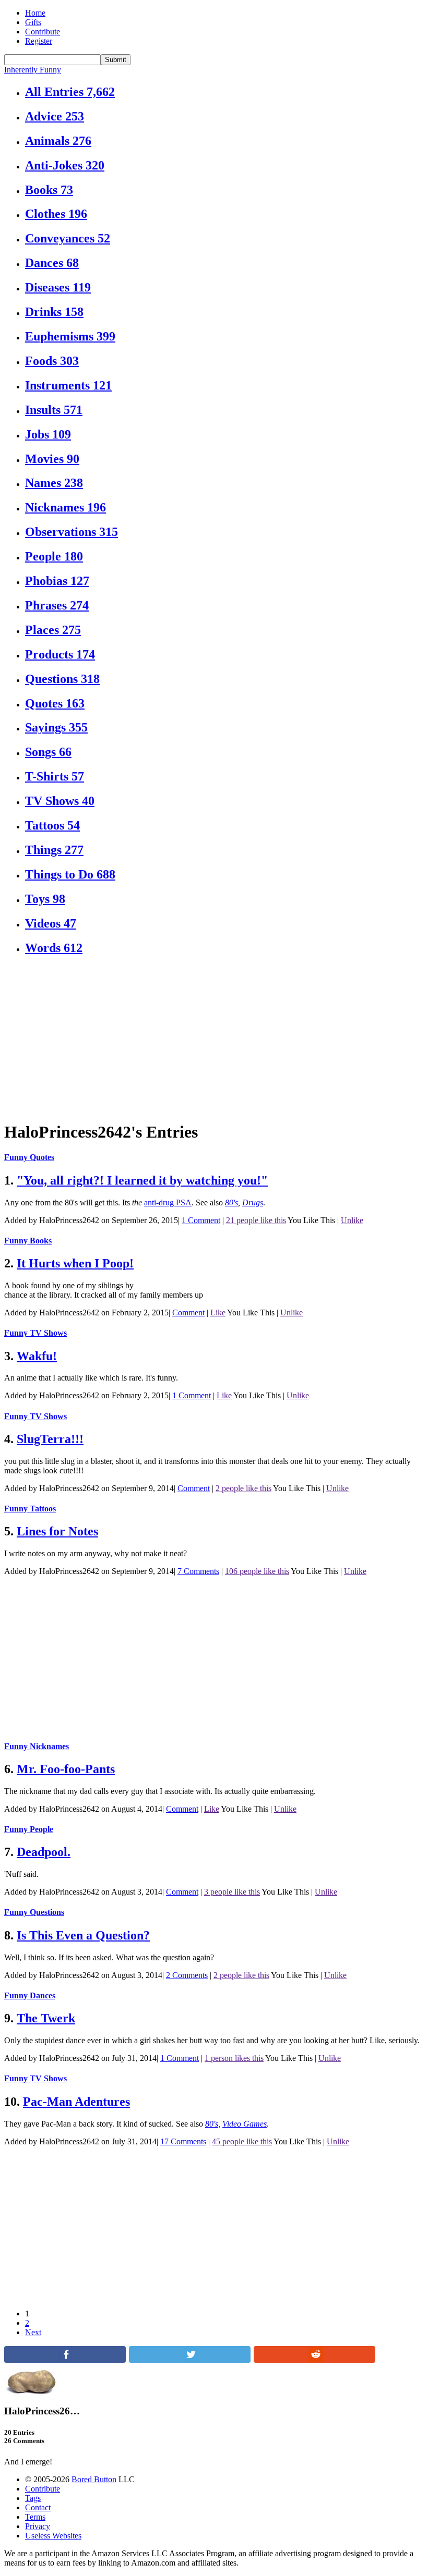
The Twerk (46, 2018)
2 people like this (243, 1488)
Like (218, 1313)
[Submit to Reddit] (314, 2360)
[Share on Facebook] (65, 2360)
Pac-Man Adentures (76, 2102)
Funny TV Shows (35, 1333)
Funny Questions (34, 1912)
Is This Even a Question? (83, 1935)
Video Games (245, 2124)
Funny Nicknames (37, 1746)
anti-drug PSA (168, 1202)
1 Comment (201, 1220)
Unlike (352, 1220)
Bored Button (94, 2479)
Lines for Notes (57, 1531)
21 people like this (256, 1220)
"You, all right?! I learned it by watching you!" (142, 1180)
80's (231, 1202)
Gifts (33, 22)
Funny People (29, 1829)
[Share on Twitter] (190, 2360)
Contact (38, 2507)
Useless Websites (53, 2536)
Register (39, 41)
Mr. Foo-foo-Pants (66, 1769)
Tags (33, 2498)
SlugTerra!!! (50, 1439)
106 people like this (257, 1571)
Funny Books (28, 1241)
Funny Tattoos (30, 1509)
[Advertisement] (214, 1039)
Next (33, 2332)
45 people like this (242, 2141)
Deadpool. (44, 1852)
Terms (35, 2517)
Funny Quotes (29, 1157)
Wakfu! (37, 1356)
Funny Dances (30, 1995)
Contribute (43, 32)
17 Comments (183, 2141)
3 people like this (232, 1892)
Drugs (253, 1202)
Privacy (38, 2526)
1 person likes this (234, 2058)
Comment (188, 1313)
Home (35, 13)
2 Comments (187, 1975)
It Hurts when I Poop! (75, 1263)
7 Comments (198, 1571)
